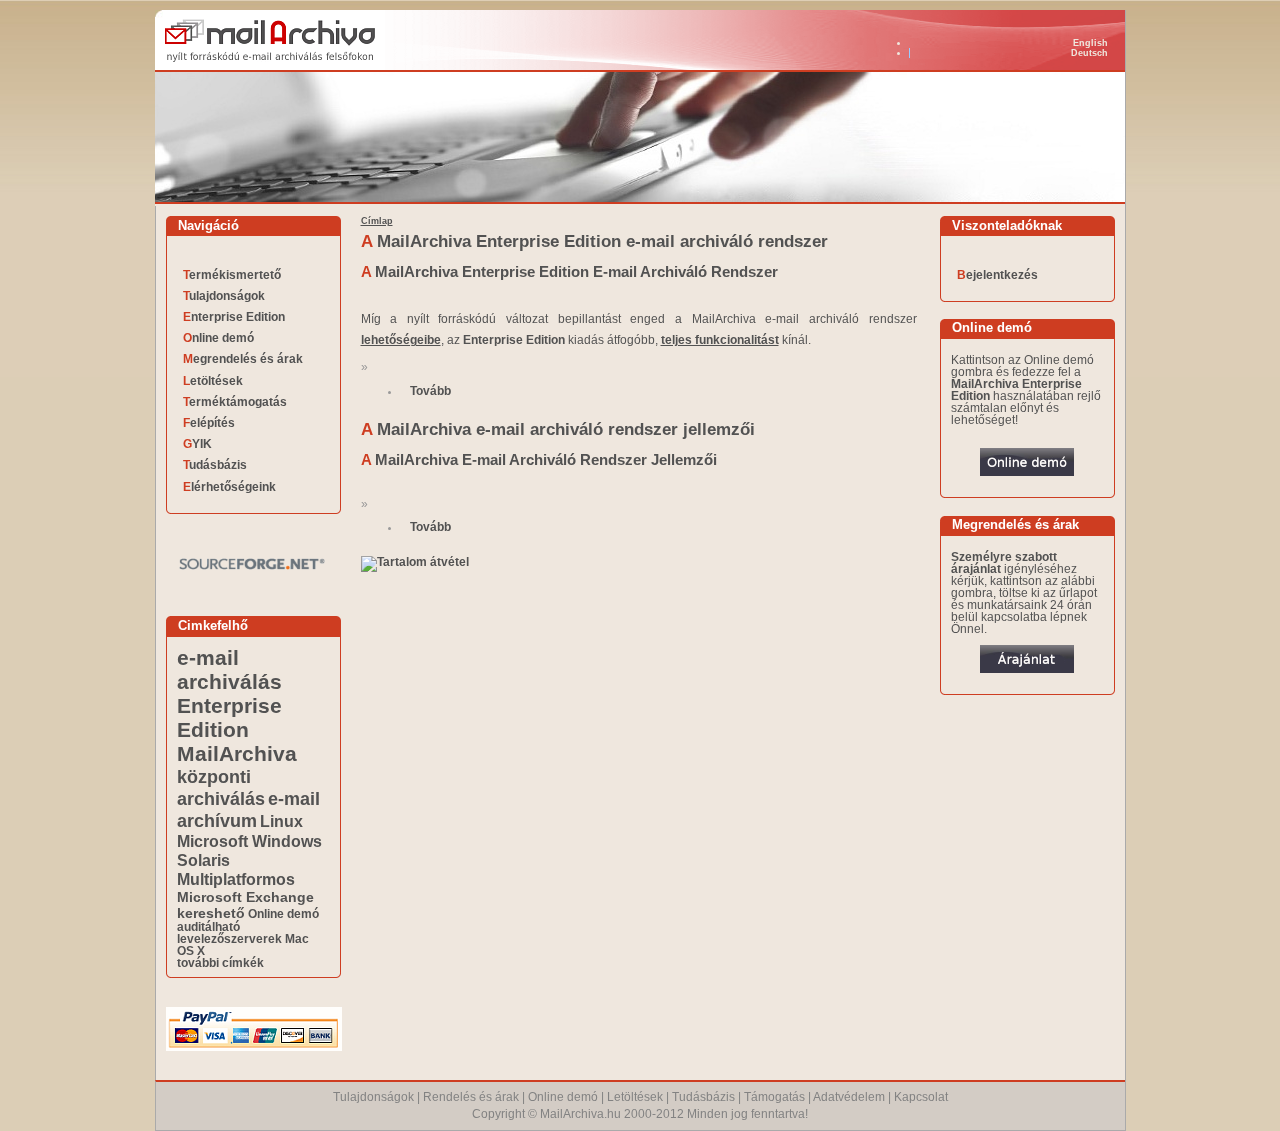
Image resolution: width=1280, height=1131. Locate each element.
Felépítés (209, 423)
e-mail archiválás (229, 669)
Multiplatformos (236, 879)
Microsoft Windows (249, 841)
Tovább (430, 391)
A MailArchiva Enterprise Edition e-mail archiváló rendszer (594, 241)
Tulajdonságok (224, 296)
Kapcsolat (921, 1097)
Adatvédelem (849, 1097)
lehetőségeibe (401, 340)
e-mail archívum (248, 809)
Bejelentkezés (997, 275)
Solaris (203, 860)
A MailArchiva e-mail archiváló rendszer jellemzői (558, 429)
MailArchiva (237, 753)
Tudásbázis (215, 465)
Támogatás (774, 1097)
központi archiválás (221, 787)
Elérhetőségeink (229, 487)
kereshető (211, 913)
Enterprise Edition (234, 317)
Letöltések (213, 381)
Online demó (218, 338)
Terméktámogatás (235, 402)
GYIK (197, 444)
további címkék (220, 963)
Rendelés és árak (471, 1097)
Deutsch (1089, 53)
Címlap (377, 221)
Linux (281, 821)
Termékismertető (232, 275)
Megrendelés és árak (243, 359)
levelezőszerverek (229, 939)
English (1090, 43)
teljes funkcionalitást (720, 340)
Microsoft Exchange (245, 897)
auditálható (208, 927)
